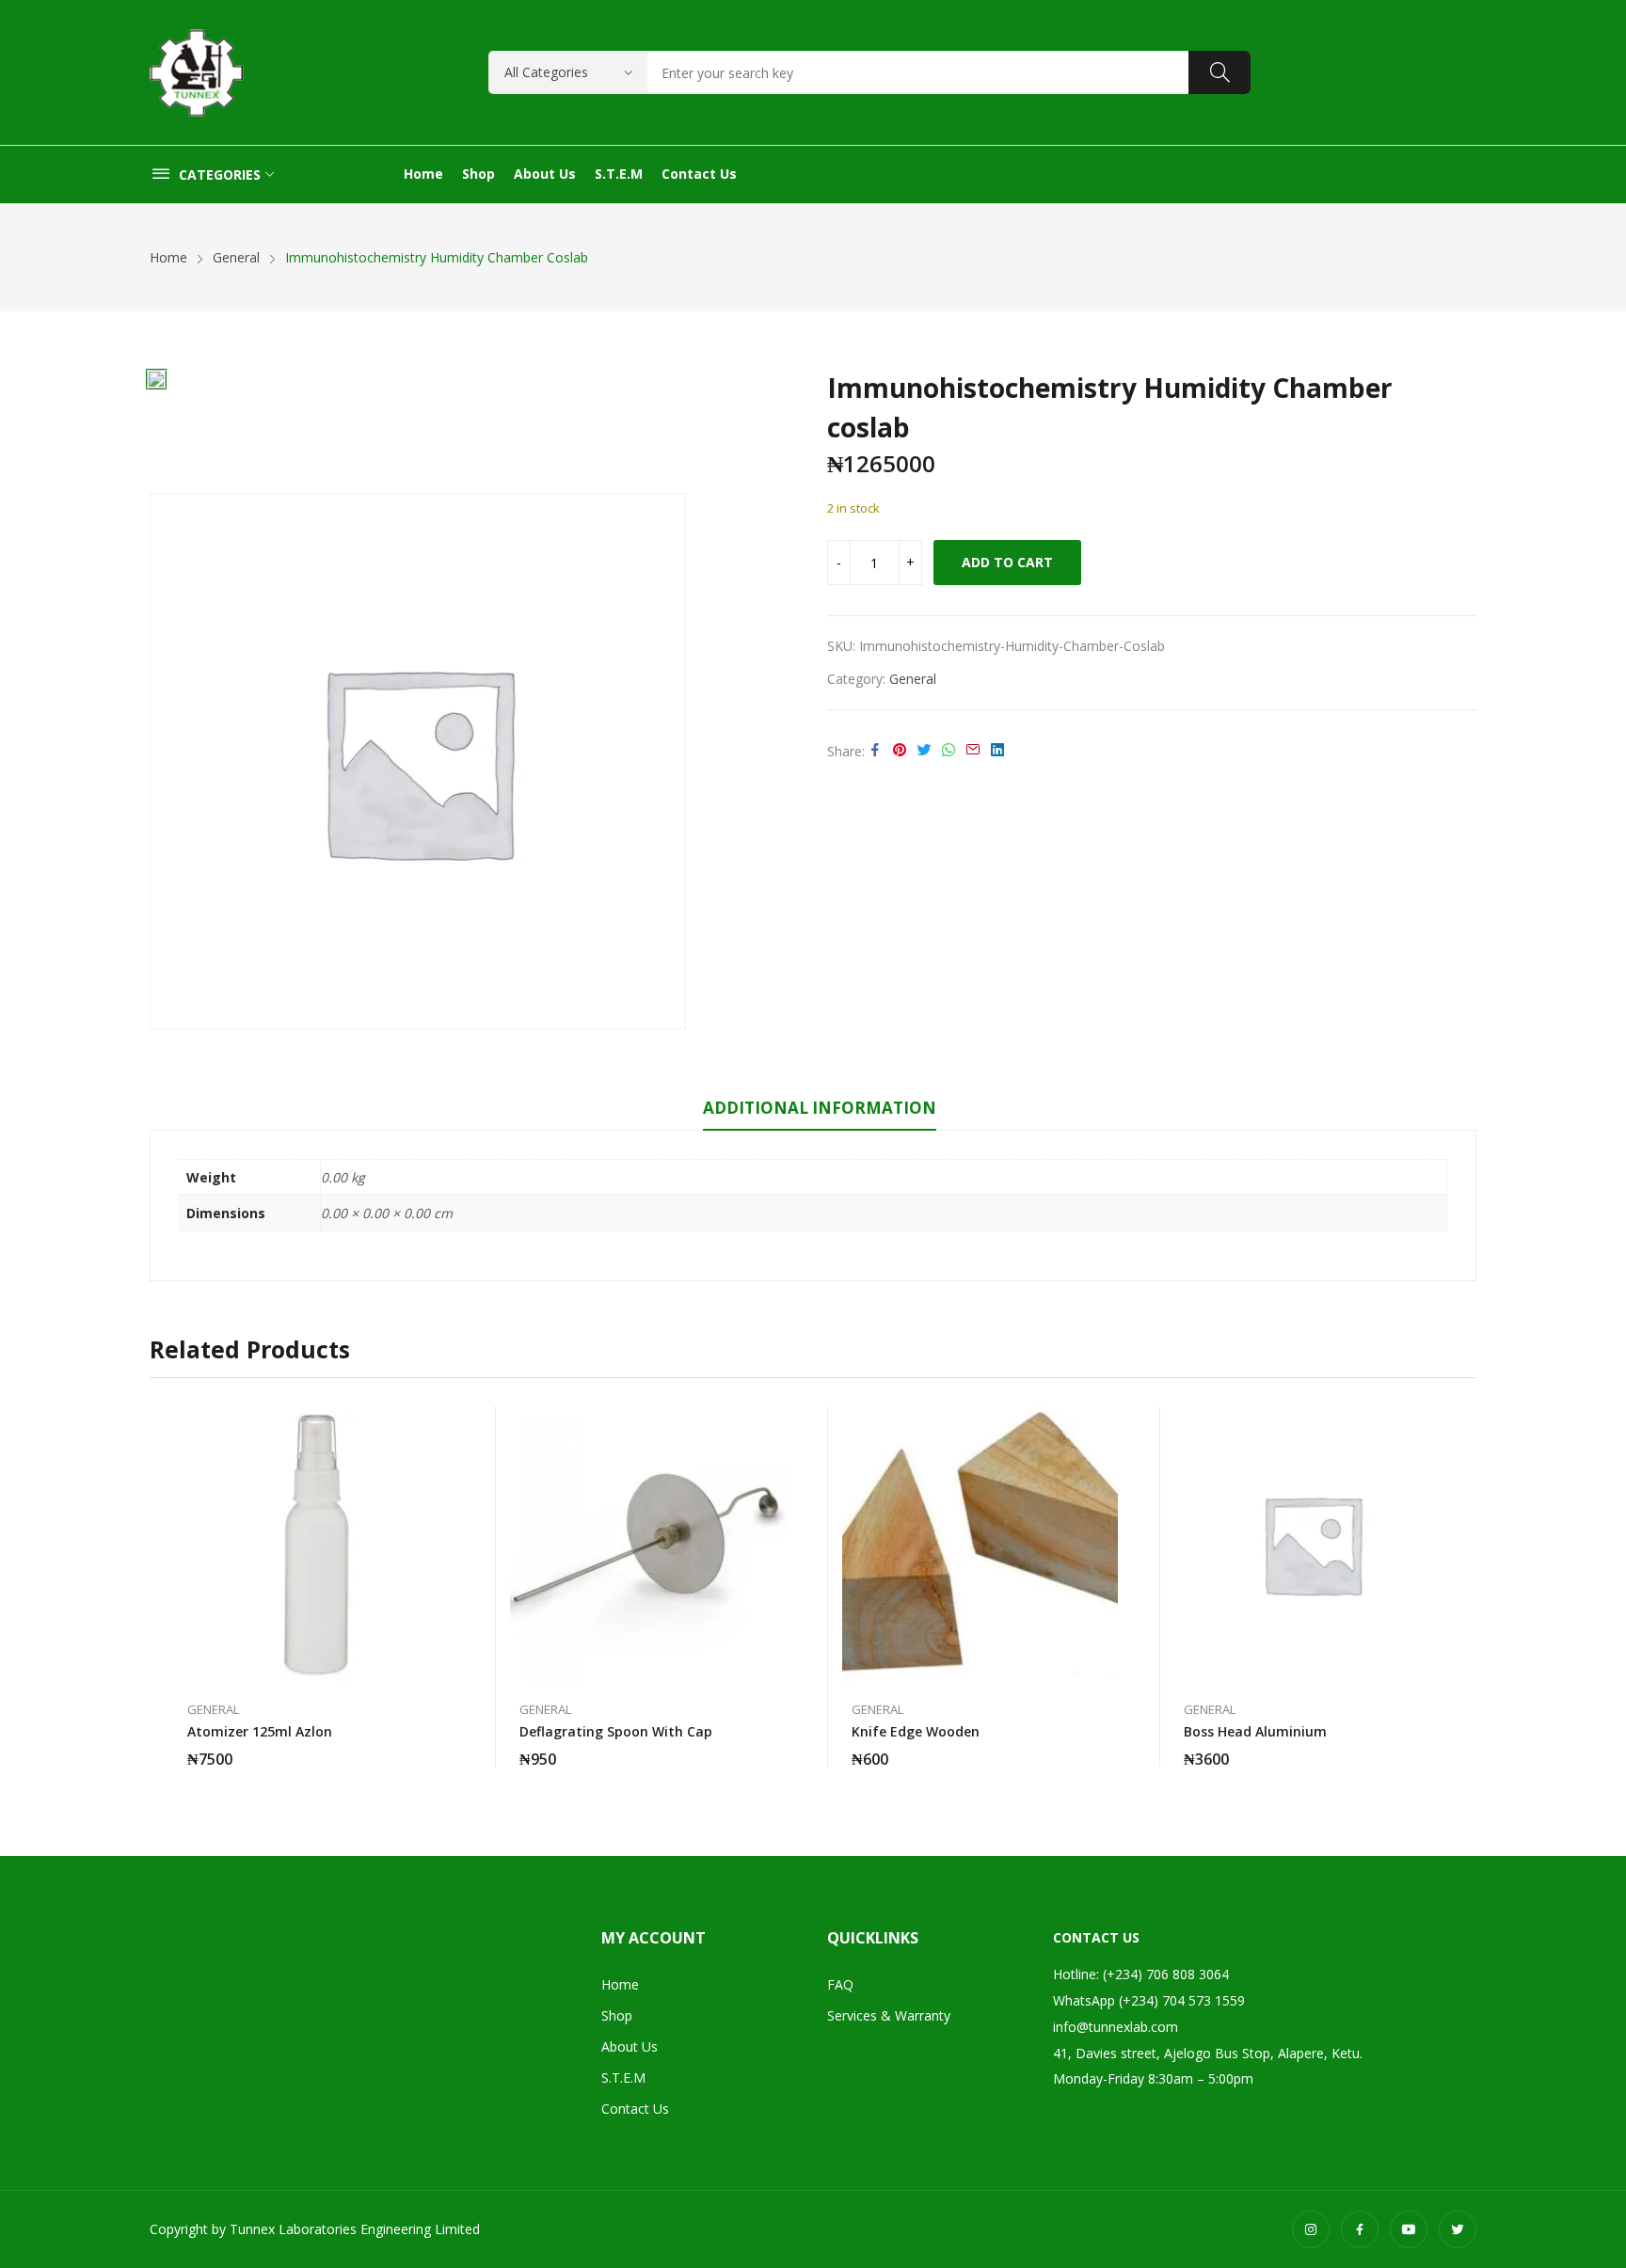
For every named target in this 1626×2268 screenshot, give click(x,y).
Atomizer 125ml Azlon (260, 1731)
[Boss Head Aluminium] (1312, 1544)
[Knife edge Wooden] (980, 1544)
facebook (1360, 2229)
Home (620, 1984)
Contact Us (635, 2109)
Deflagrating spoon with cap (616, 1731)
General (913, 679)
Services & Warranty (889, 2015)
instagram (1311, 2229)
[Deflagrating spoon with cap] (648, 1544)
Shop (617, 2015)
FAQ (840, 1984)
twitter (1458, 2229)
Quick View (444, 1425)
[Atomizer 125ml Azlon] (316, 1544)
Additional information (820, 1108)
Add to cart (1007, 562)
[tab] (820, 1111)
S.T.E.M (623, 2078)
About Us (630, 2046)
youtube (1409, 2229)
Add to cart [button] (444, 1748)
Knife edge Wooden (916, 1731)
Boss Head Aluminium (1255, 1731)
